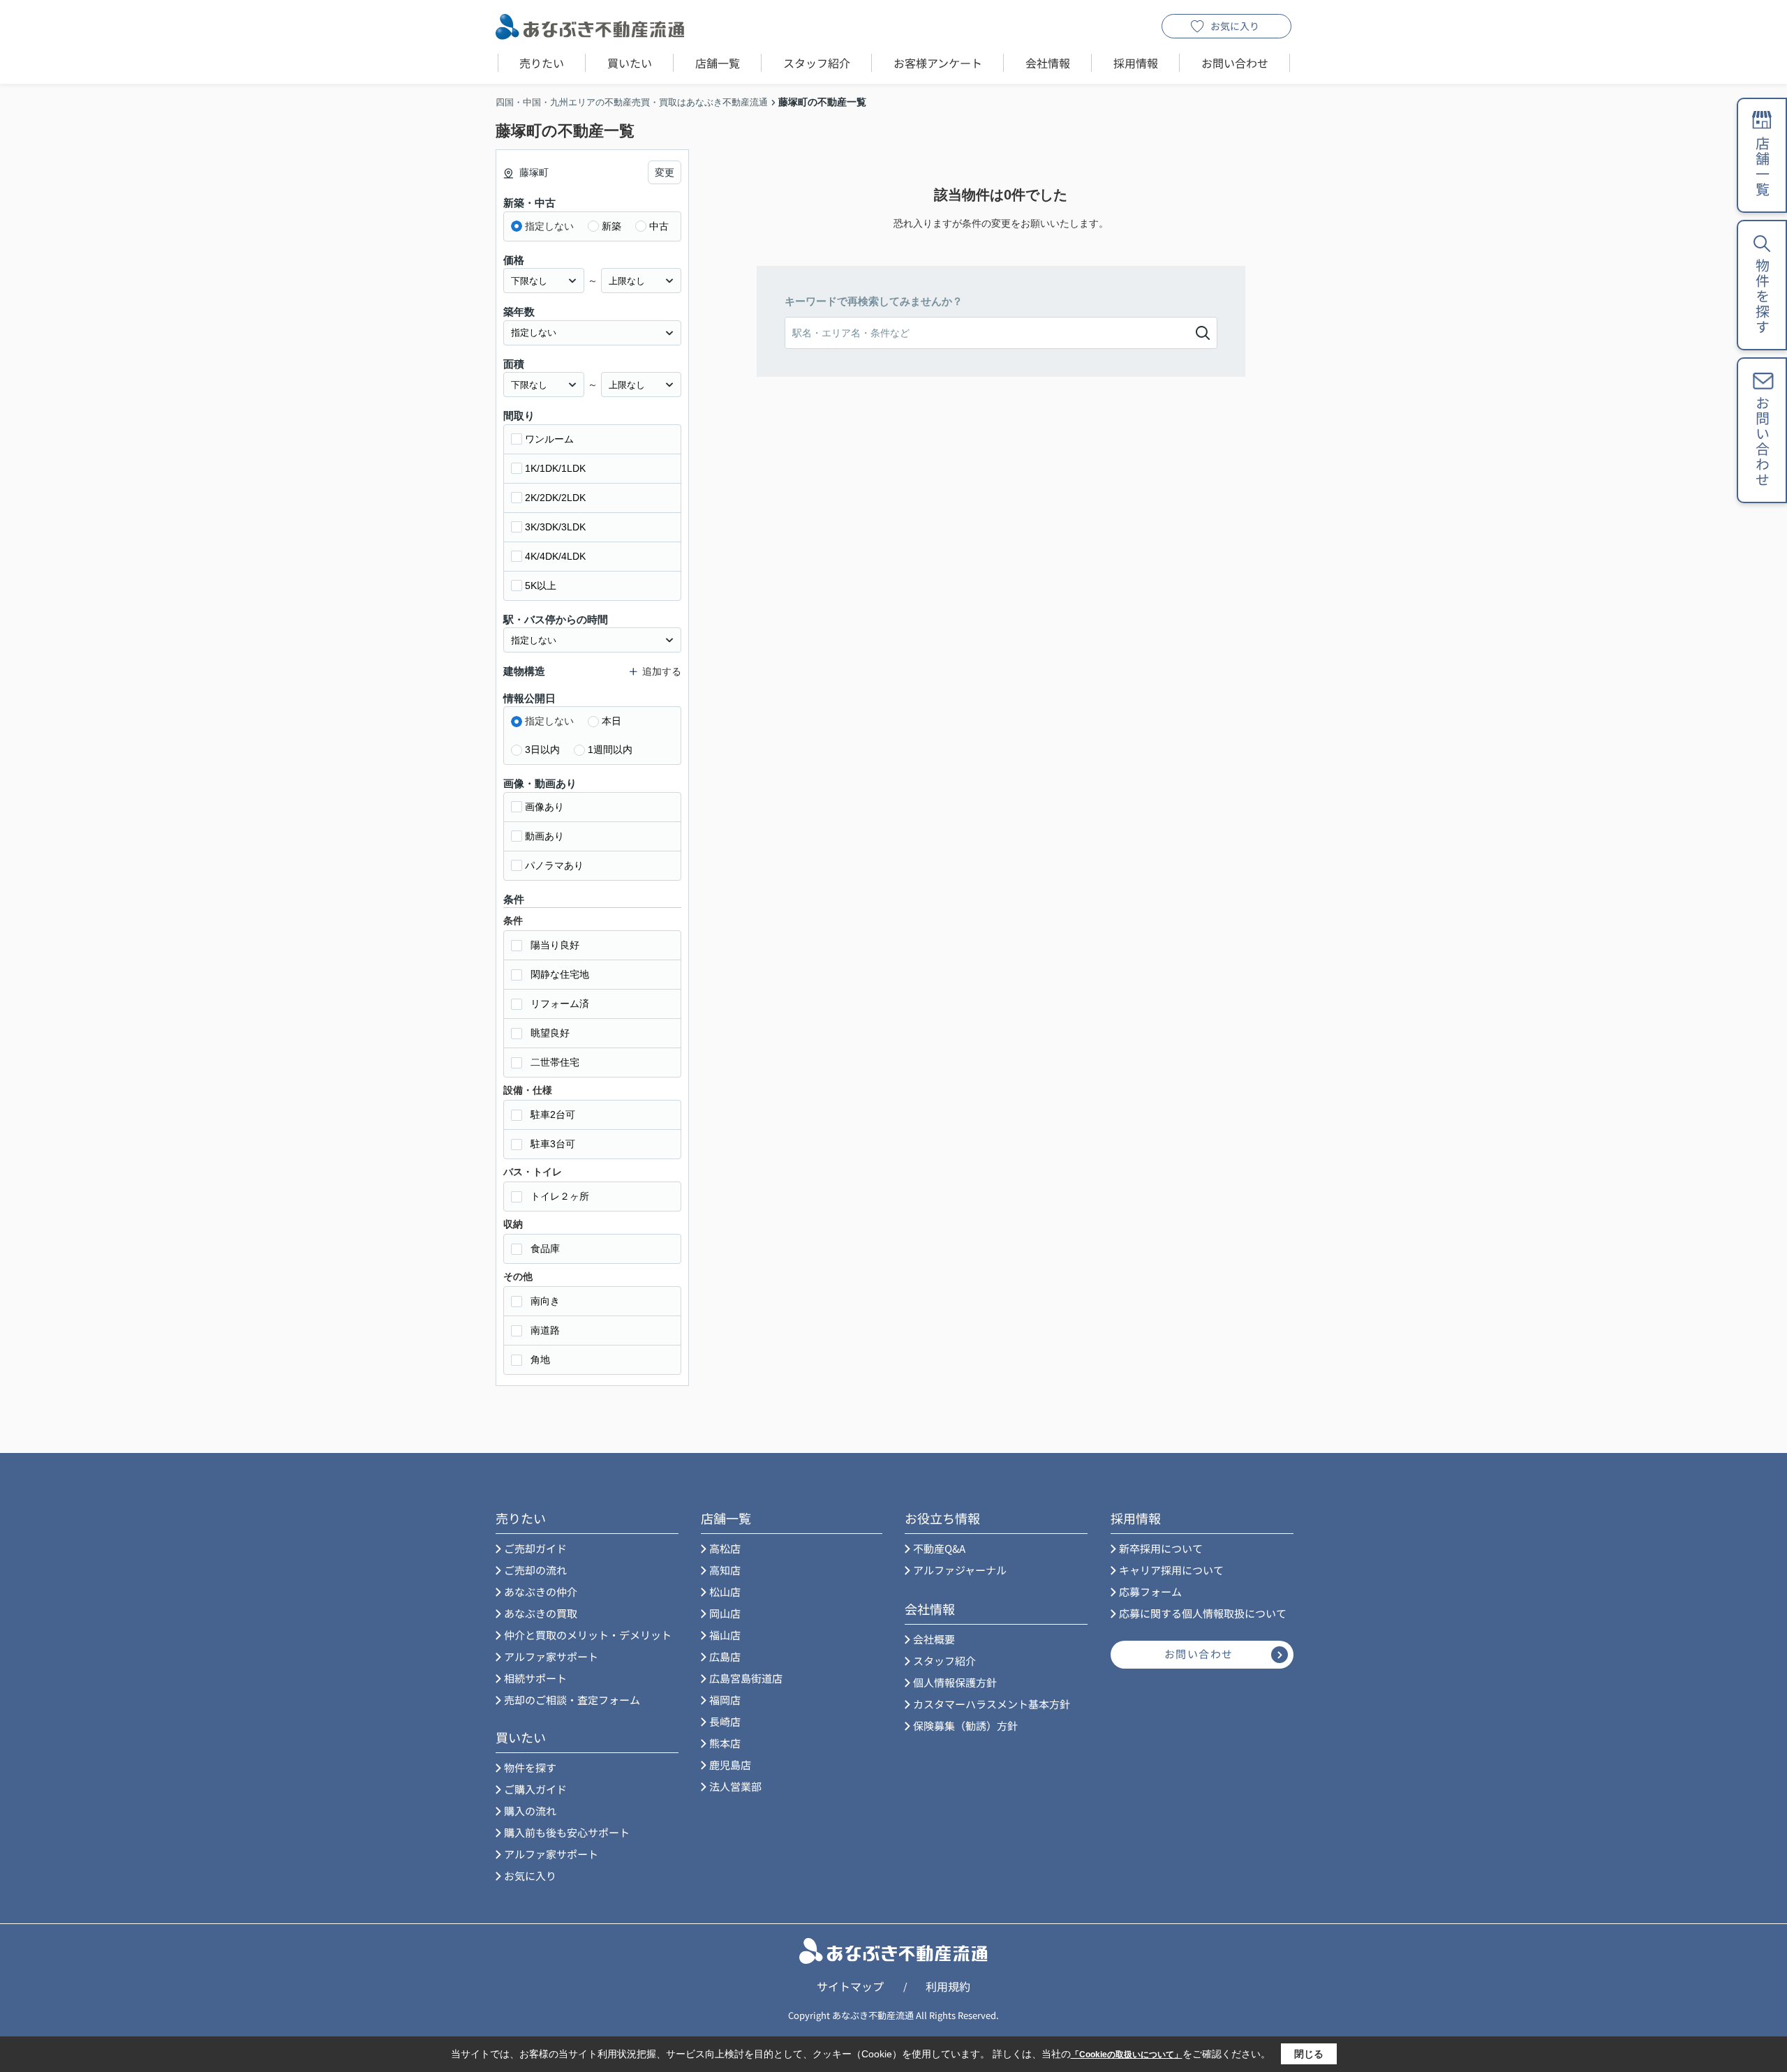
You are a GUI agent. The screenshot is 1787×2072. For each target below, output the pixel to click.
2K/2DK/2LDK (555, 498)
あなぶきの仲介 (541, 1592)
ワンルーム (549, 439)
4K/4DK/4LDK (555, 556)
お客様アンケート (938, 63)
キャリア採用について (1171, 1570)
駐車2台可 (553, 1115)
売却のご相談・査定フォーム (572, 1700)
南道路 (545, 1330)
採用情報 (1136, 63)
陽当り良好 (555, 945)
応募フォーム (1150, 1592)
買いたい (630, 63)
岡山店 (725, 1613)
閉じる (1309, 2054)
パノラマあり (554, 865)
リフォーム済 (560, 1004)
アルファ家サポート (551, 1656)
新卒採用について (1161, 1548)
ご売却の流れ (535, 1570)
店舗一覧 (718, 63)
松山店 (725, 1592)
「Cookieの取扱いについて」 (1127, 2055)
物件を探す (530, 1767)
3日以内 (542, 750)
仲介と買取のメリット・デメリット (588, 1635)
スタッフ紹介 (817, 63)
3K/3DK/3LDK (555, 527)
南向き (545, 1301)
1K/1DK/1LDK (555, 468)
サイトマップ (850, 1986)
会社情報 (1048, 63)
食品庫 (545, 1249)
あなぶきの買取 (541, 1613)
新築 (611, 226)
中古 (659, 226)
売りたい (542, 63)
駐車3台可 (553, 1144)
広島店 (725, 1656)
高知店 (725, 1570)
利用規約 (948, 1986)
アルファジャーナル (960, 1570)
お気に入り (1235, 26)
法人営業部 (735, 1786)
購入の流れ (530, 1811)
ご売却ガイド (535, 1548)
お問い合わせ (1235, 63)
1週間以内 (610, 750)
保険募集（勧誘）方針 (965, 1726)
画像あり (544, 807)
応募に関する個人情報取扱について (1203, 1613)
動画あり (544, 836)
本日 (611, 721)
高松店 (725, 1548)
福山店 (725, 1635)
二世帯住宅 (555, 1062)
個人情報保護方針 (955, 1682)
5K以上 (541, 586)
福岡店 (725, 1700)
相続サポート (535, 1678)
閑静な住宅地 (560, 974)
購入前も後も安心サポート (567, 1832)
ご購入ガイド (535, 1789)
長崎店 (725, 1721)
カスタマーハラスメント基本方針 (992, 1704)
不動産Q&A (939, 1548)
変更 (665, 172)
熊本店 (725, 1743)
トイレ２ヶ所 (560, 1196)
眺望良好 (550, 1033)
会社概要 (934, 1639)
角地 (540, 1359)
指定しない (549, 226)
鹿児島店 (730, 1765)
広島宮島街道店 (746, 1678)
